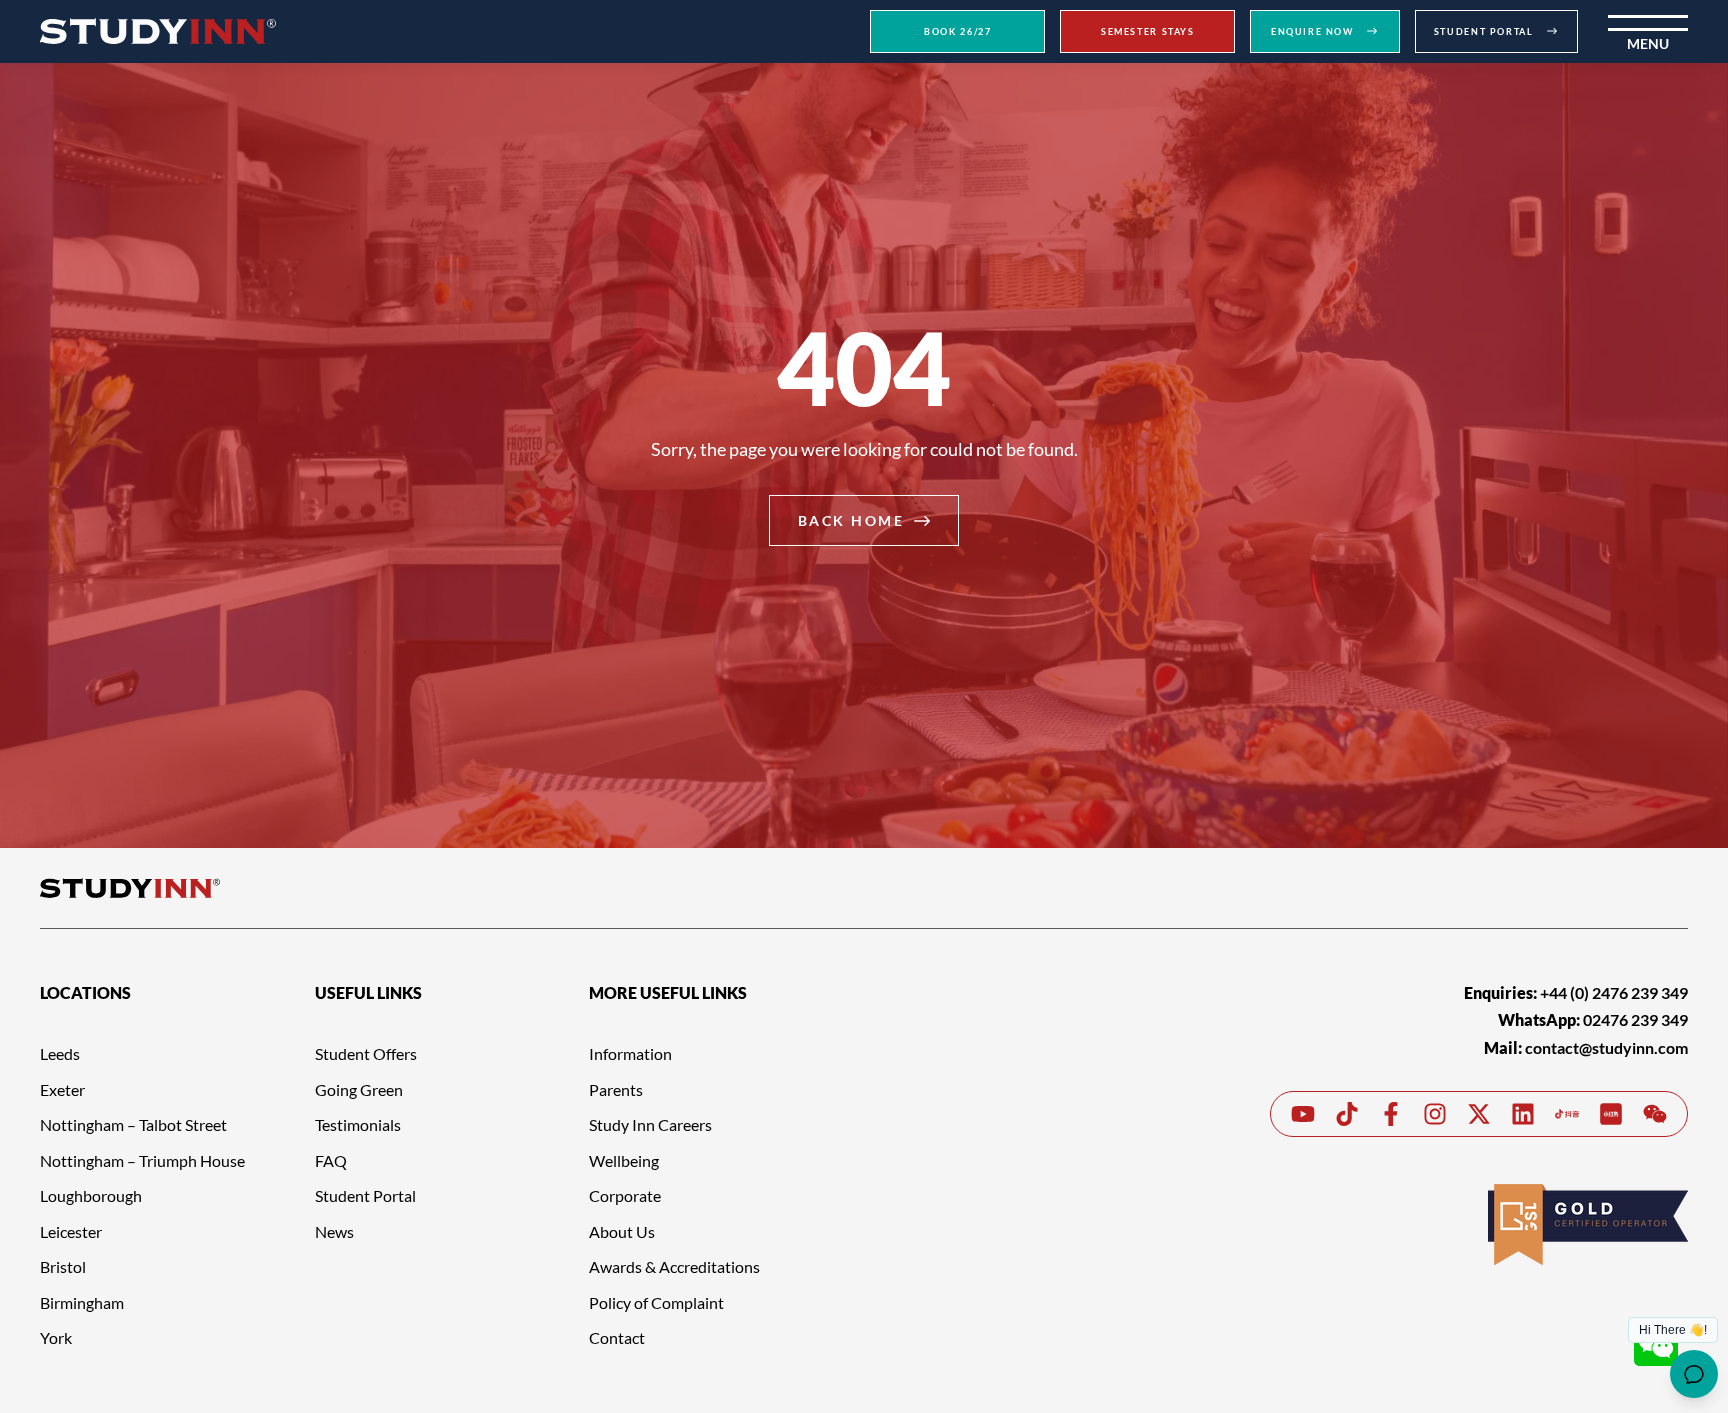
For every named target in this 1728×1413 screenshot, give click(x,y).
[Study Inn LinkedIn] (1523, 1114)
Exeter (62, 1089)
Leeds (60, 1053)
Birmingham (82, 1302)
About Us (622, 1231)
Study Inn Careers (650, 1124)
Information (630, 1053)
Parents (616, 1089)
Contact (617, 1337)
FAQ (331, 1160)
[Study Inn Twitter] (1479, 1114)
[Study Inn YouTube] (1303, 1114)
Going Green (359, 1089)
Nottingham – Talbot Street (133, 1124)
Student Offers (366, 1053)
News (334, 1231)
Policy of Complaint (656, 1302)
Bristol (63, 1266)
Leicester (71, 1231)
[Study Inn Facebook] (1391, 1114)
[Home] (158, 31)
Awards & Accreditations (674, 1266)
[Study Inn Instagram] (1435, 1114)
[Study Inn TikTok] (1347, 1114)
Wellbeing (624, 1160)
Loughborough (91, 1195)
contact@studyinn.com (1606, 1047)
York (56, 1337)
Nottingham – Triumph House (142, 1160)
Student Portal (365, 1195)
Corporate (625, 1195)
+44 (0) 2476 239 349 (1614, 992)
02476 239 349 (1635, 1019)
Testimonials (358, 1124)
